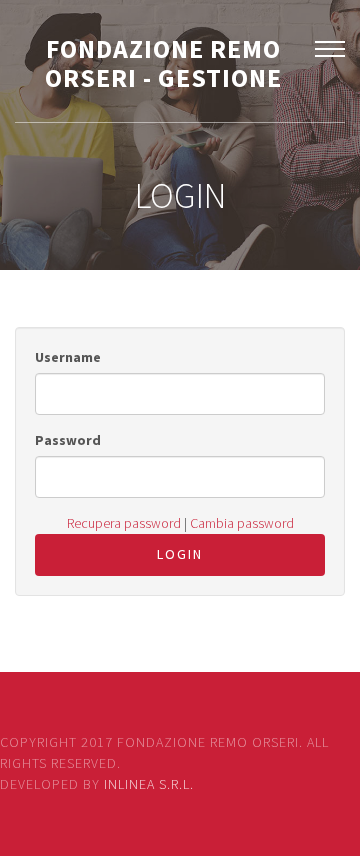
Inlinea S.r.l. (149, 784)
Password (68, 440)
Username (68, 357)
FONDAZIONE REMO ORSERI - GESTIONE (163, 63)
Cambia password (242, 523)
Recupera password (124, 523)
